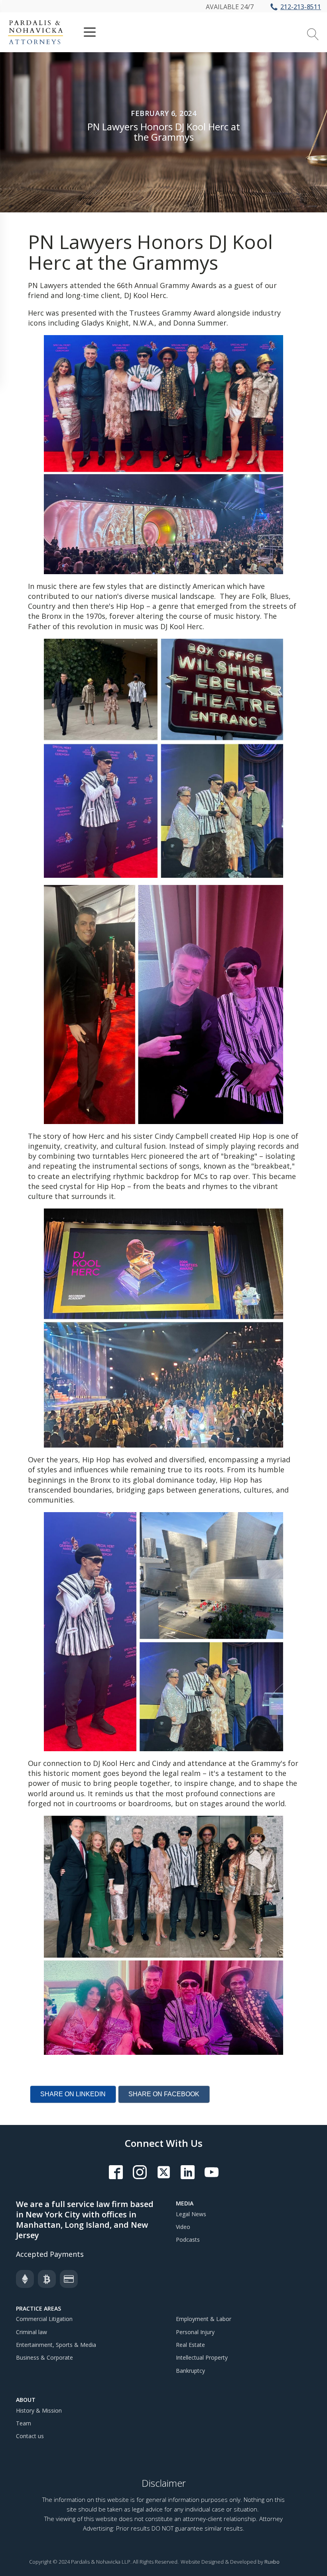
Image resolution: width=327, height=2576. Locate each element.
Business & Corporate (44, 2357)
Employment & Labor (204, 2319)
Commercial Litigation (44, 2319)
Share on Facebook (164, 2094)
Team (24, 2423)
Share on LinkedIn (73, 2094)
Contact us (30, 2436)
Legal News (191, 2214)
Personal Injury (195, 2332)
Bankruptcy (190, 2371)
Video (183, 2227)
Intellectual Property (202, 2357)
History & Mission (39, 2410)
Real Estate (190, 2345)
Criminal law (32, 2332)
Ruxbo (272, 2562)
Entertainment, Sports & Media (56, 2345)
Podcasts (188, 2240)
